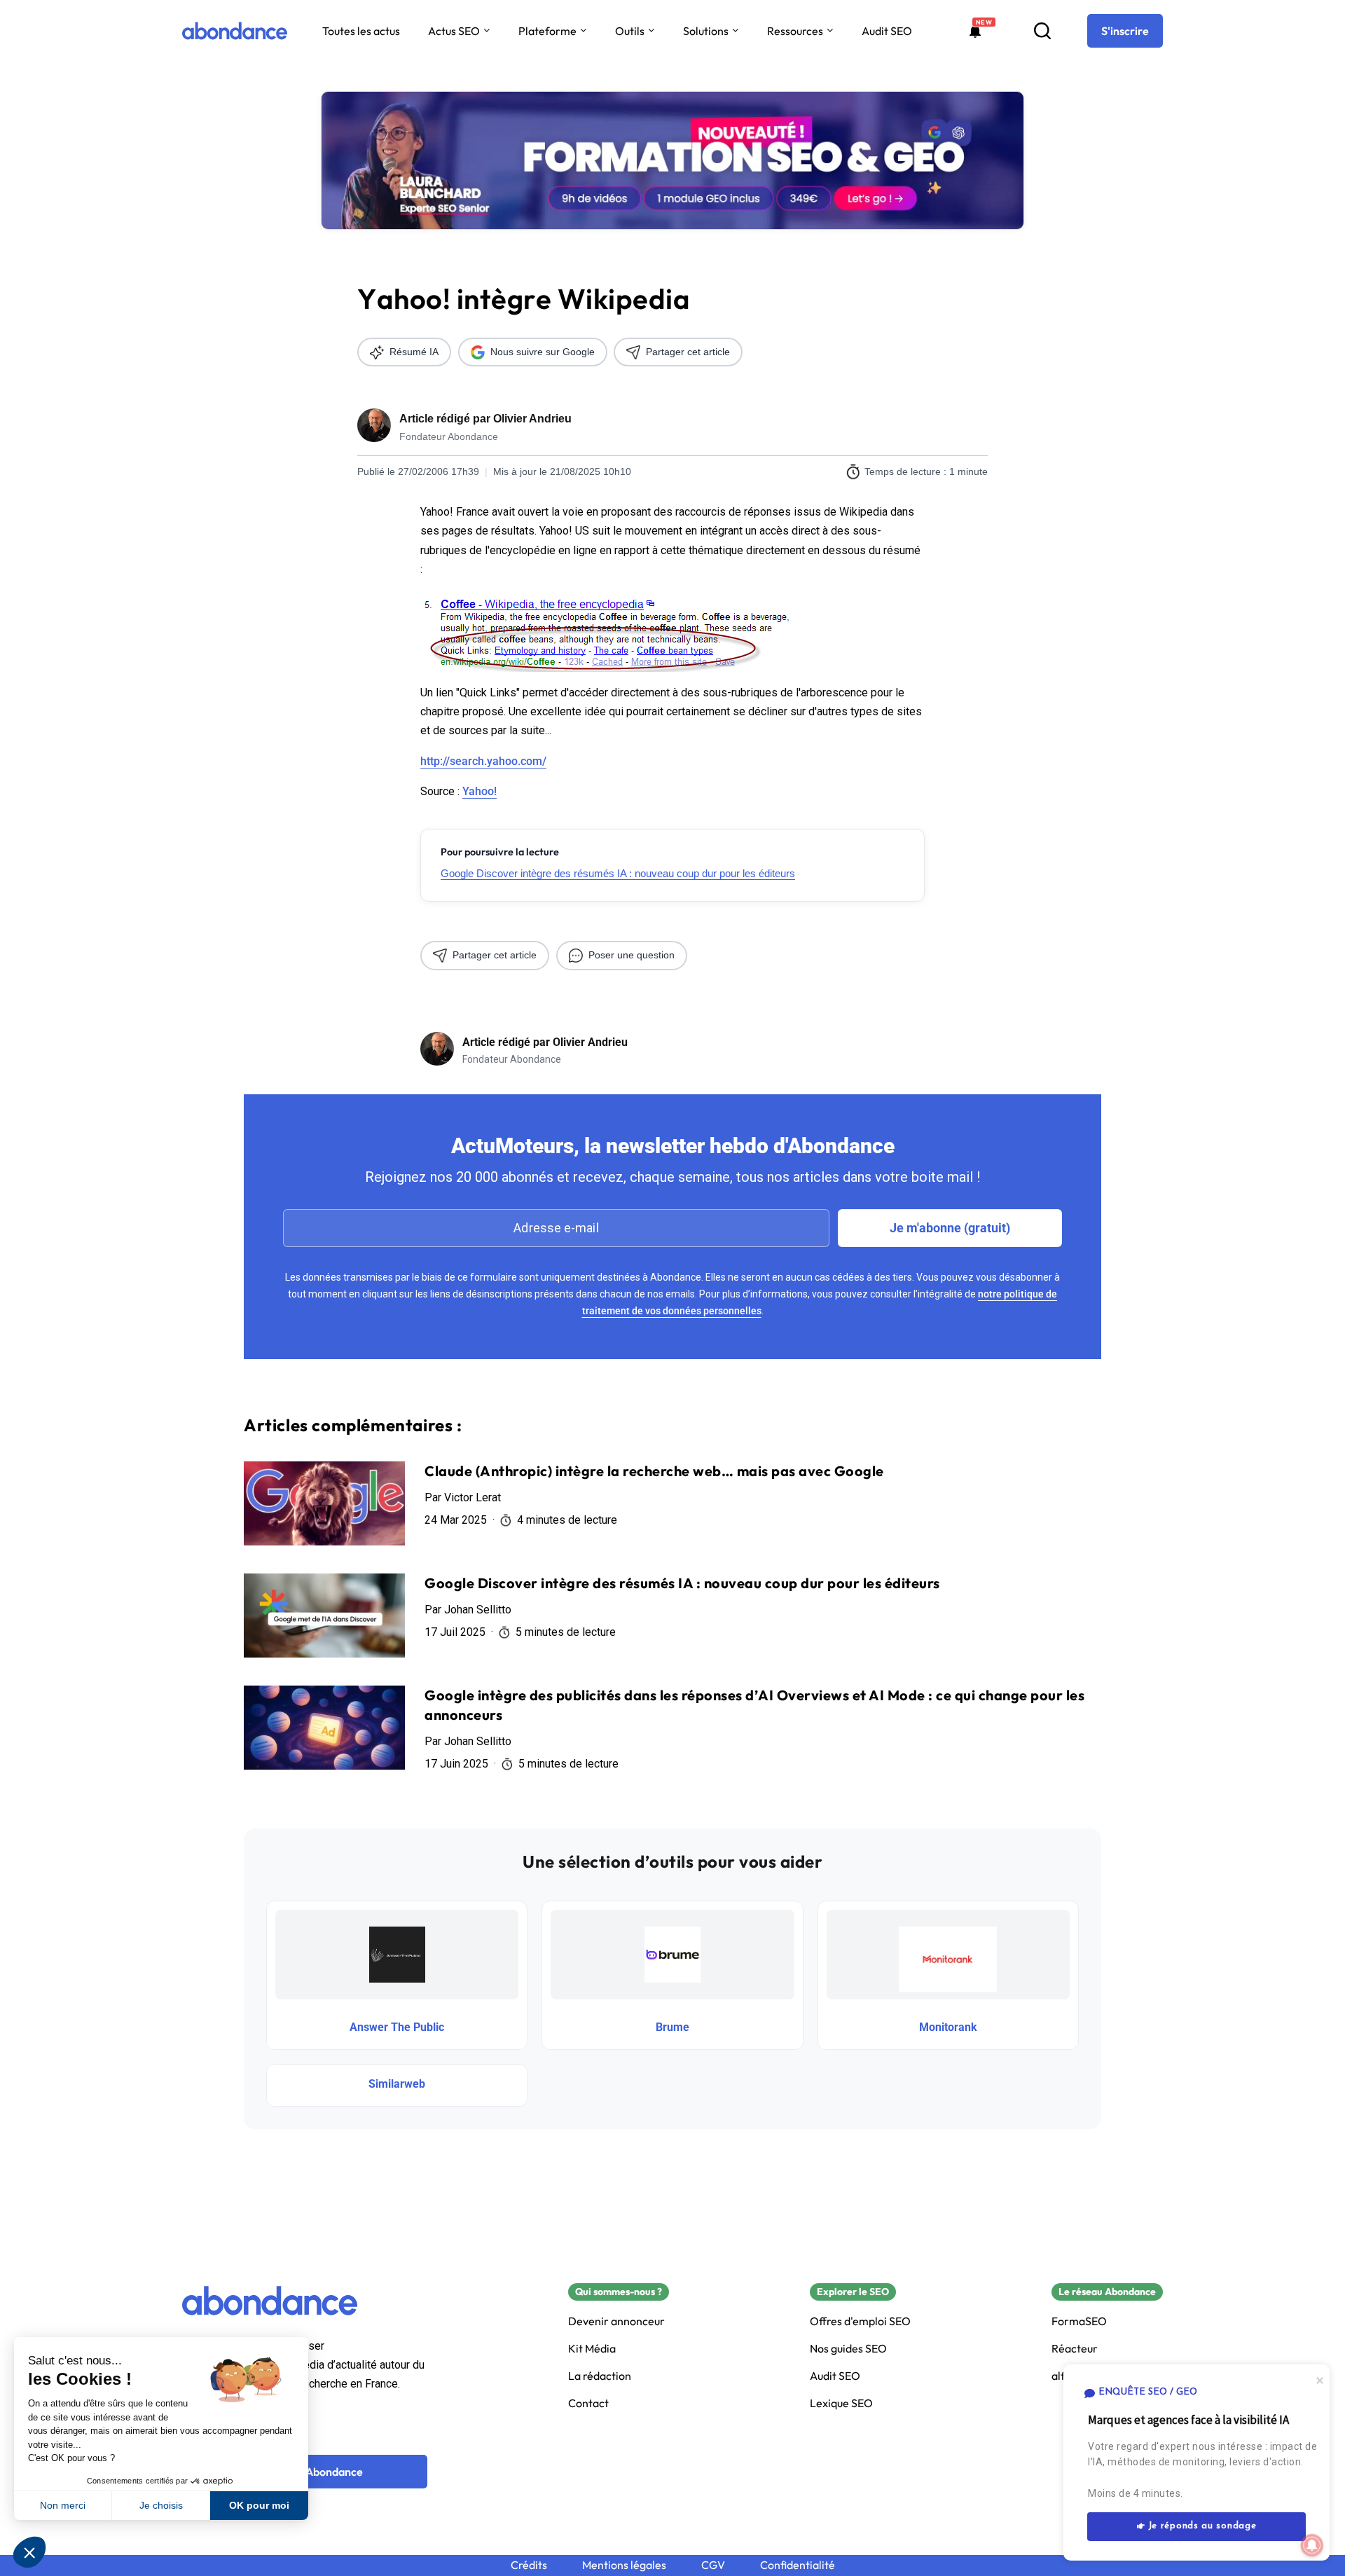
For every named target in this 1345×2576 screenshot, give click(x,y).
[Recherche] (1042, 31)
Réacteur (1075, 2349)
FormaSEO (1079, 2321)
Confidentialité (798, 2565)
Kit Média (592, 2349)
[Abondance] (235, 31)
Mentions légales (624, 2565)
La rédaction (600, 2376)
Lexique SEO (841, 2403)
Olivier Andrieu (532, 419)
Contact (588, 2403)
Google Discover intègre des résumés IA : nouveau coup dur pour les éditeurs (618, 873)
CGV (713, 2565)
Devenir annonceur (616, 2321)
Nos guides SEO (848, 2349)
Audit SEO (887, 31)
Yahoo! (480, 791)
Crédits (529, 2565)
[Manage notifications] (1312, 2545)
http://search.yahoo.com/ (483, 761)
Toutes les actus (361, 31)
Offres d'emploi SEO (860, 2321)
